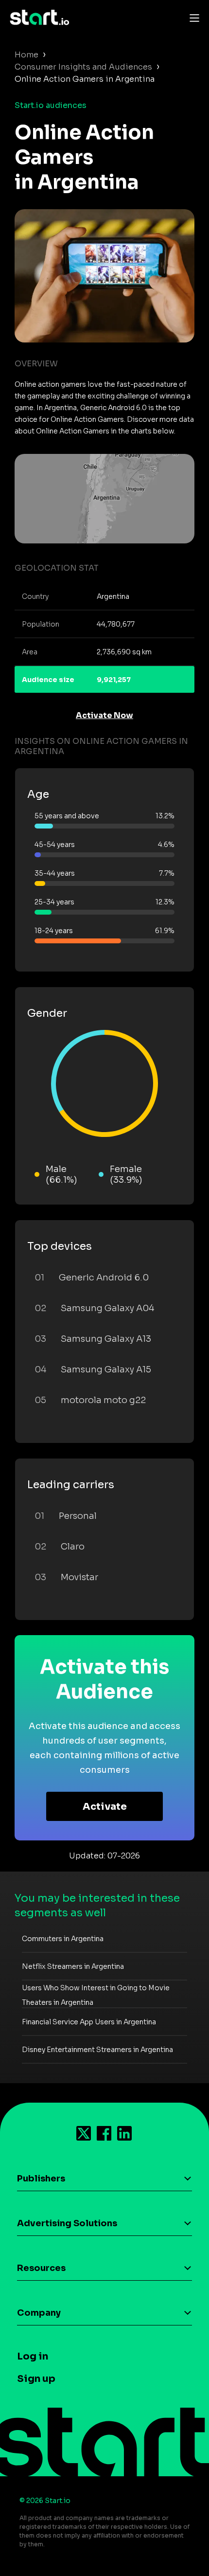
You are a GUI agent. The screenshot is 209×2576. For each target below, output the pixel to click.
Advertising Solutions (67, 2223)
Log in (33, 2356)
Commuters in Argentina (63, 1939)
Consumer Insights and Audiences (83, 67)
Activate (105, 1807)
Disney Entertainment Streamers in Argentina (97, 2050)
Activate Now (104, 715)
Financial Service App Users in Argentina (89, 2022)
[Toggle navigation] (192, 18)
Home (26, 55)
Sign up (36, 2379)
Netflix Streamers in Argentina (73, 1966)
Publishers (41, 2179)
